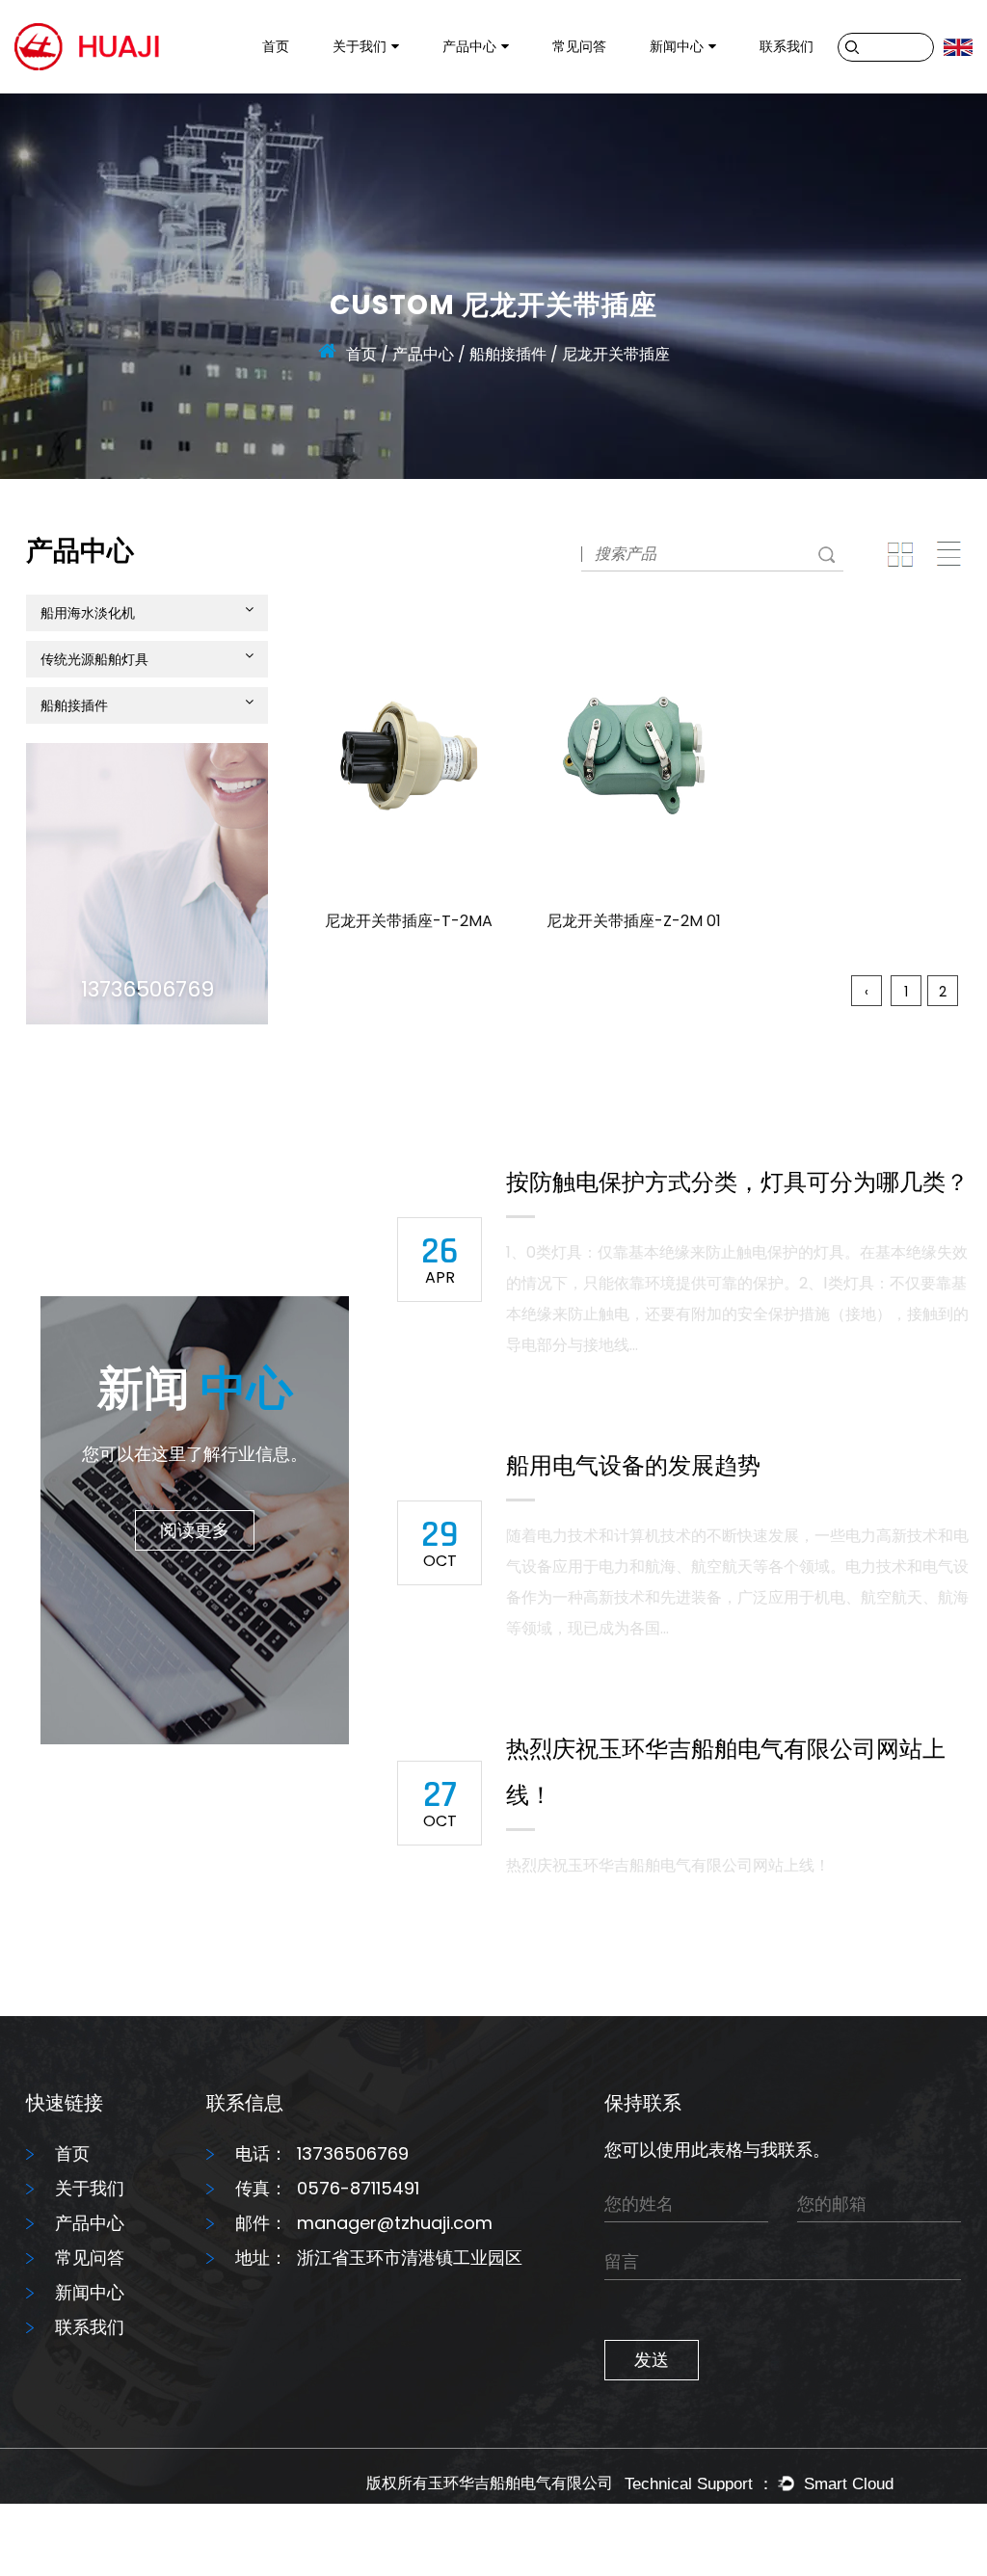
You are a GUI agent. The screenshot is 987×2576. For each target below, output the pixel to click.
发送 (652, 2360)
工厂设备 (363, 90)
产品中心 (469, 46)
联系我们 (787, 46)
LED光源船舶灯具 (498, 87)
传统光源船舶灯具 (502, 90)
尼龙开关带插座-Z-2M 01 (634, 921)
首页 (276, 46)
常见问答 (579, 46)
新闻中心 (677, 46)
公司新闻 (680, 93)
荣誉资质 (362, 87)
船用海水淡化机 (496, 93)
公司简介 (363, 93)
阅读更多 (195, 1530)
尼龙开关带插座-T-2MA (409, 921)
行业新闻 (680, 90)
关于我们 (360, 46)
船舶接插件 (480, 84)
